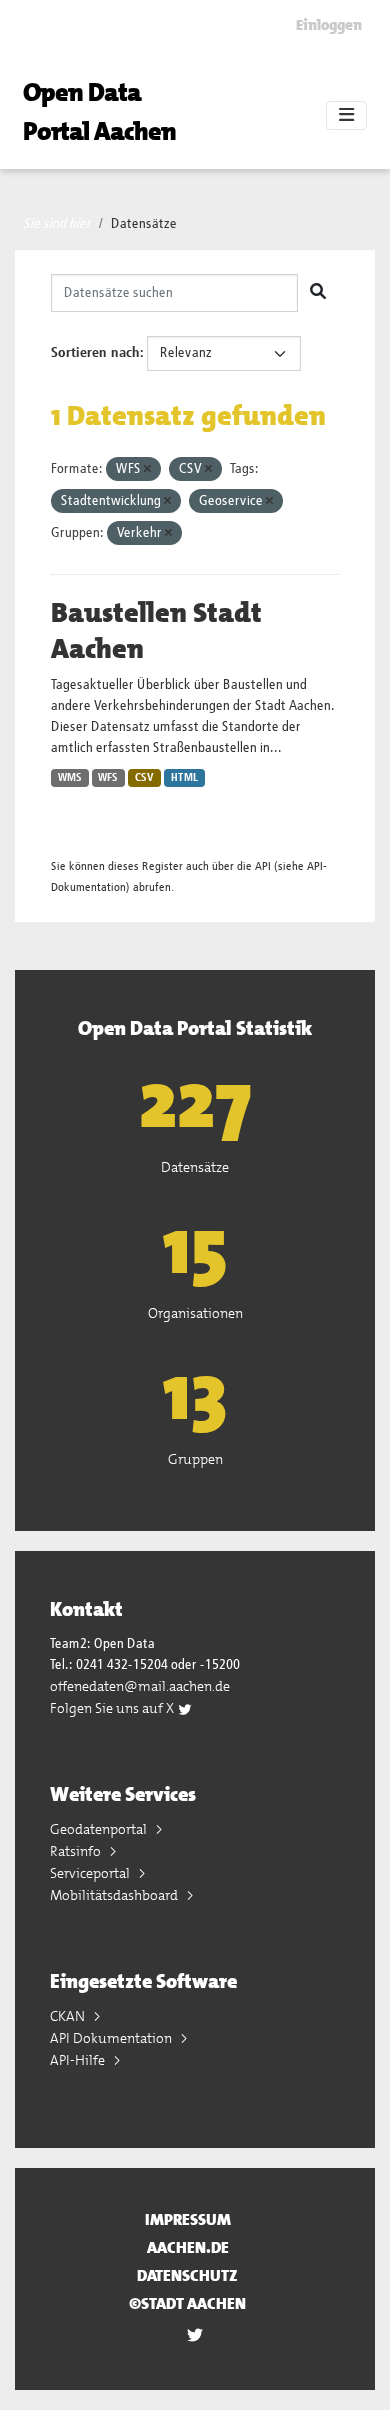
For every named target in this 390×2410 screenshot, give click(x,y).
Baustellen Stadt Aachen (156, 631)
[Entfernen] (147, 469)
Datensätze (144, 224)
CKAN (69, 2016)
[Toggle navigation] (346, 116)
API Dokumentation (112, 2038)
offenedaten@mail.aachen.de (140, 1686)
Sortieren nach (95, 353)
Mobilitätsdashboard (115, 1895)
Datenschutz (187, 2275)
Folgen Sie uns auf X (113, 1708)
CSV (144, 778)
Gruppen (195, 1459)
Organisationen (195, 1313)
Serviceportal (91, 1873)
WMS (70, 778)
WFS (108, 778)
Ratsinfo (77, 1851)
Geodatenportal (100, 1829)
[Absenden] (318, 293)
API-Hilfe (79, 2060)
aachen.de (188, 2247)
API (263, 866)
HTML (184, 778)
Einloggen (329, 25)
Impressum (188, 2219)
